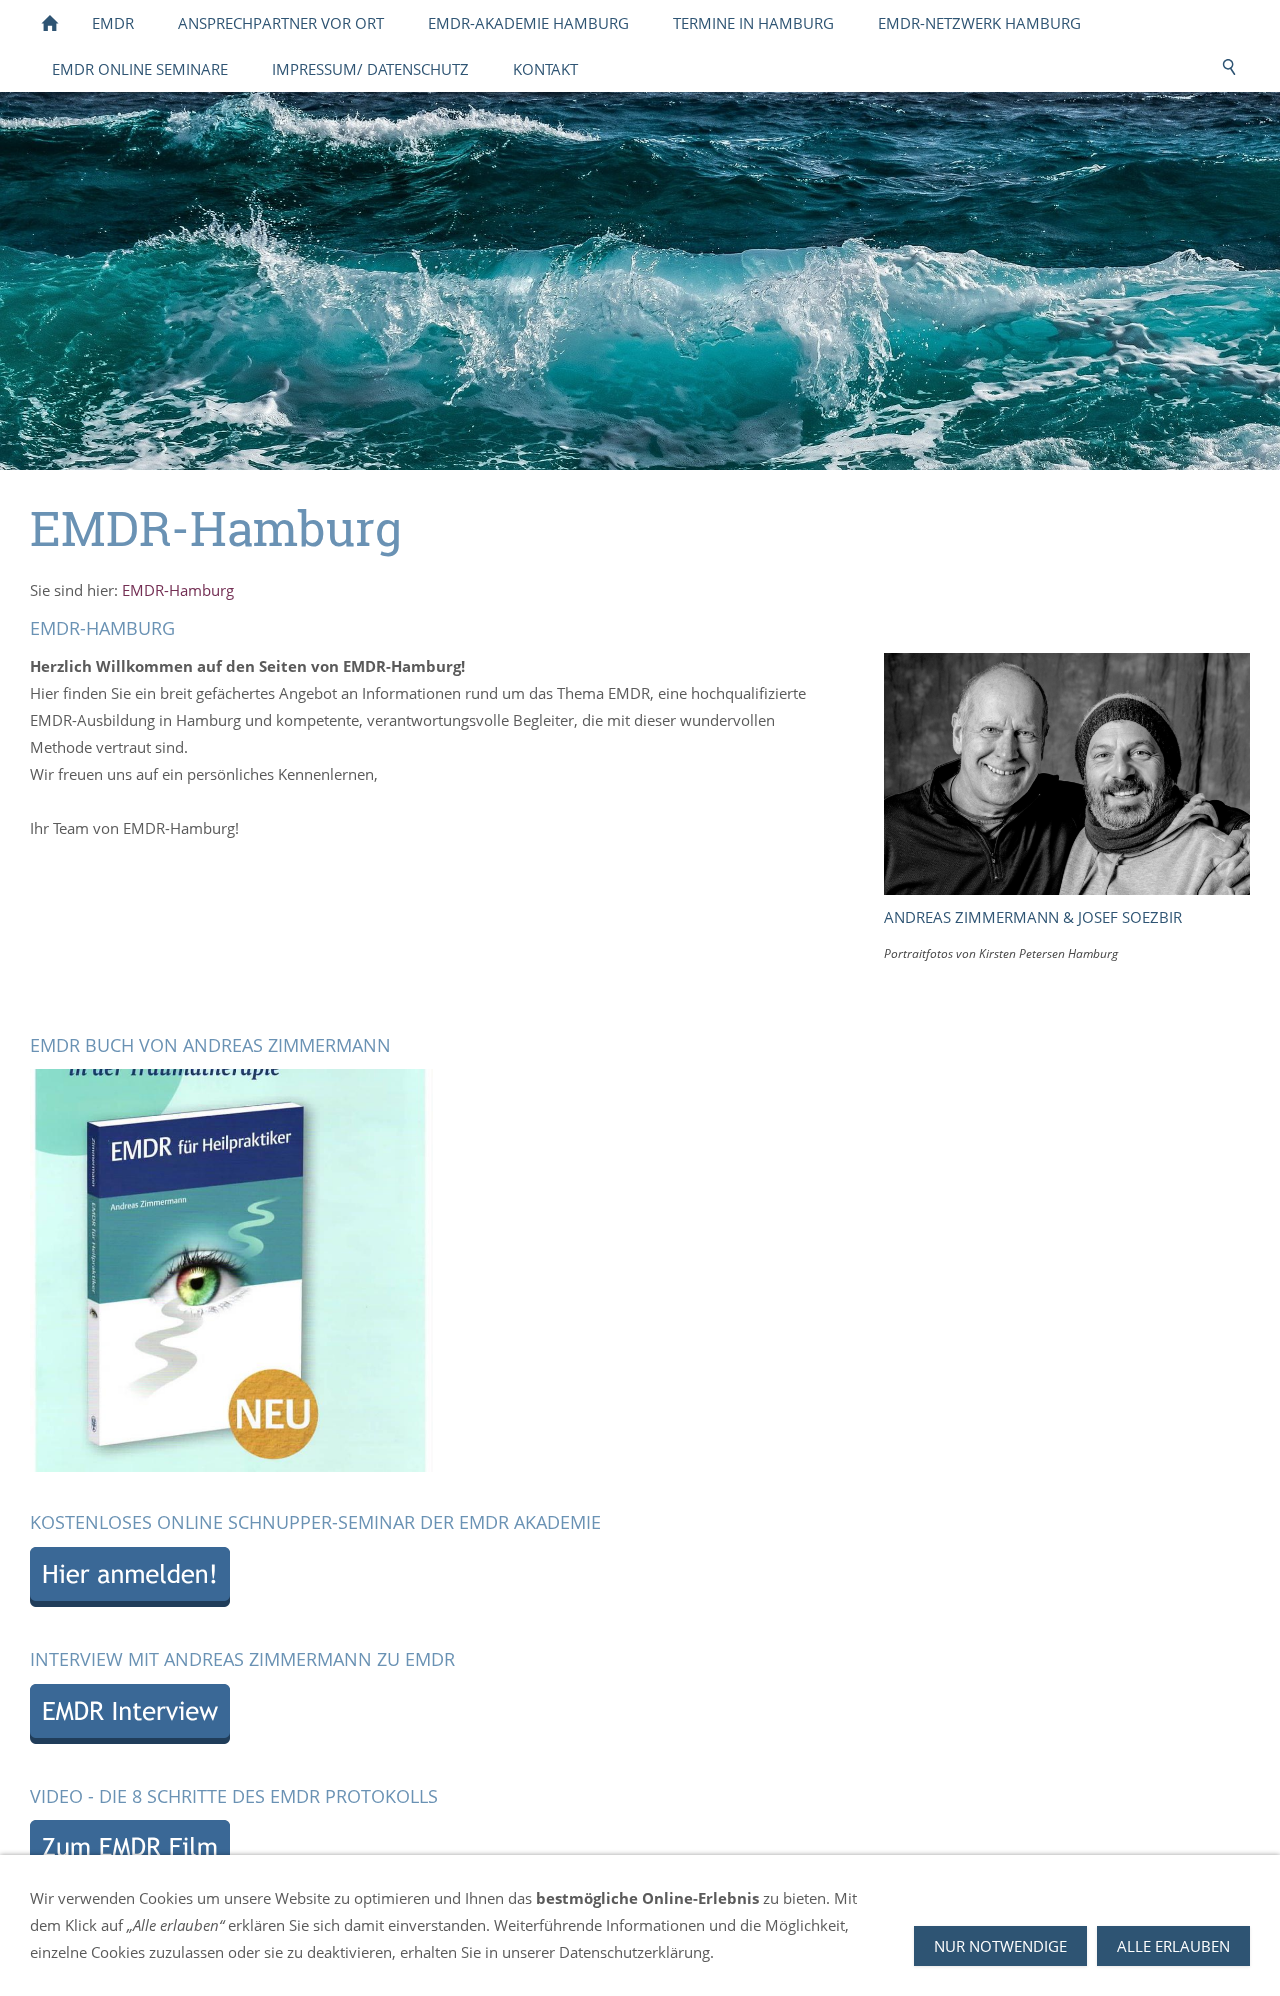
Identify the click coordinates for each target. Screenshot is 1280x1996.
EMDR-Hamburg (178, 590)
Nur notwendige (1000, 1946)
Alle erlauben (1173, 1946)
